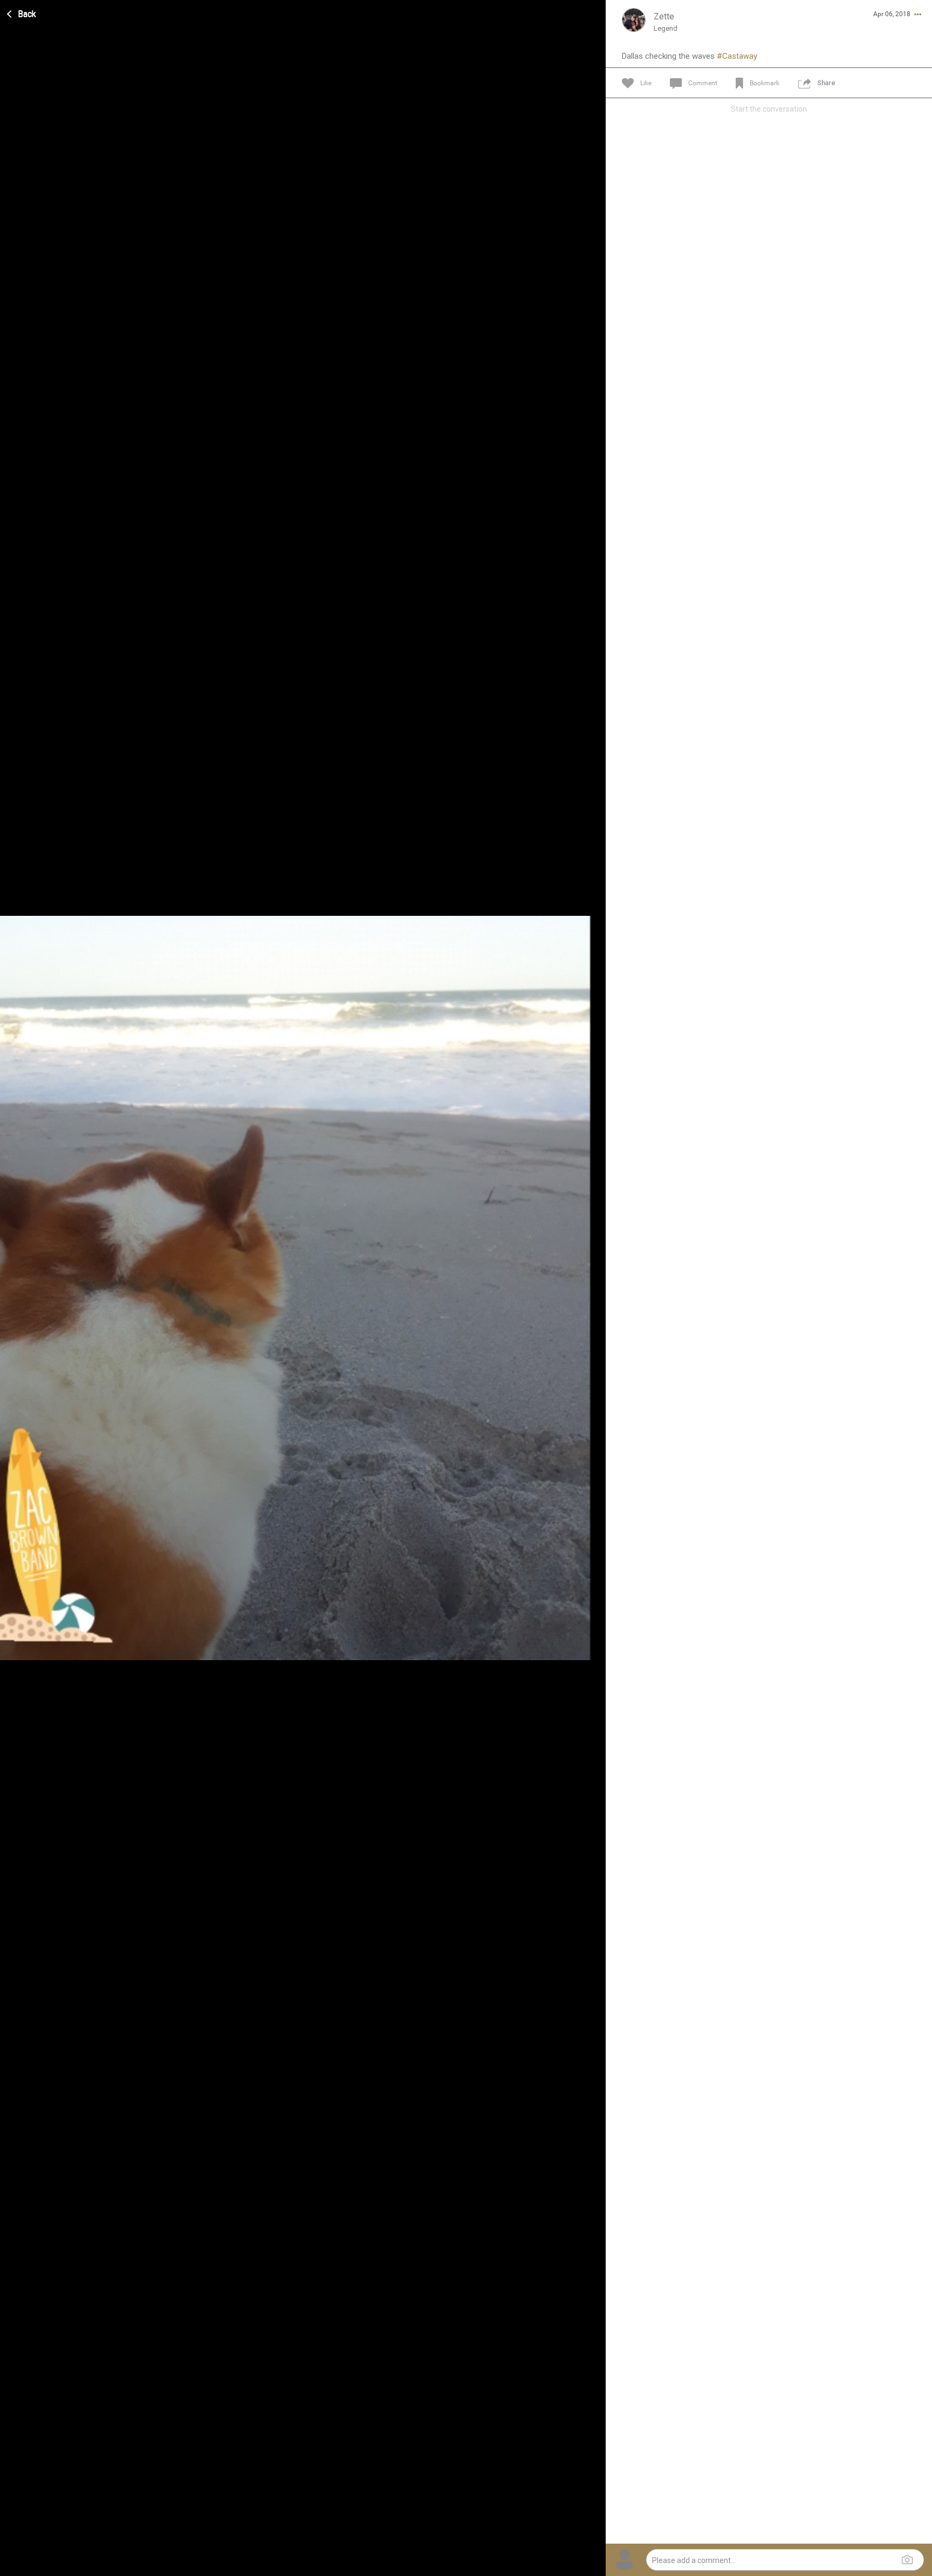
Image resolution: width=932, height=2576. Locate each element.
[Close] (22, 12)
